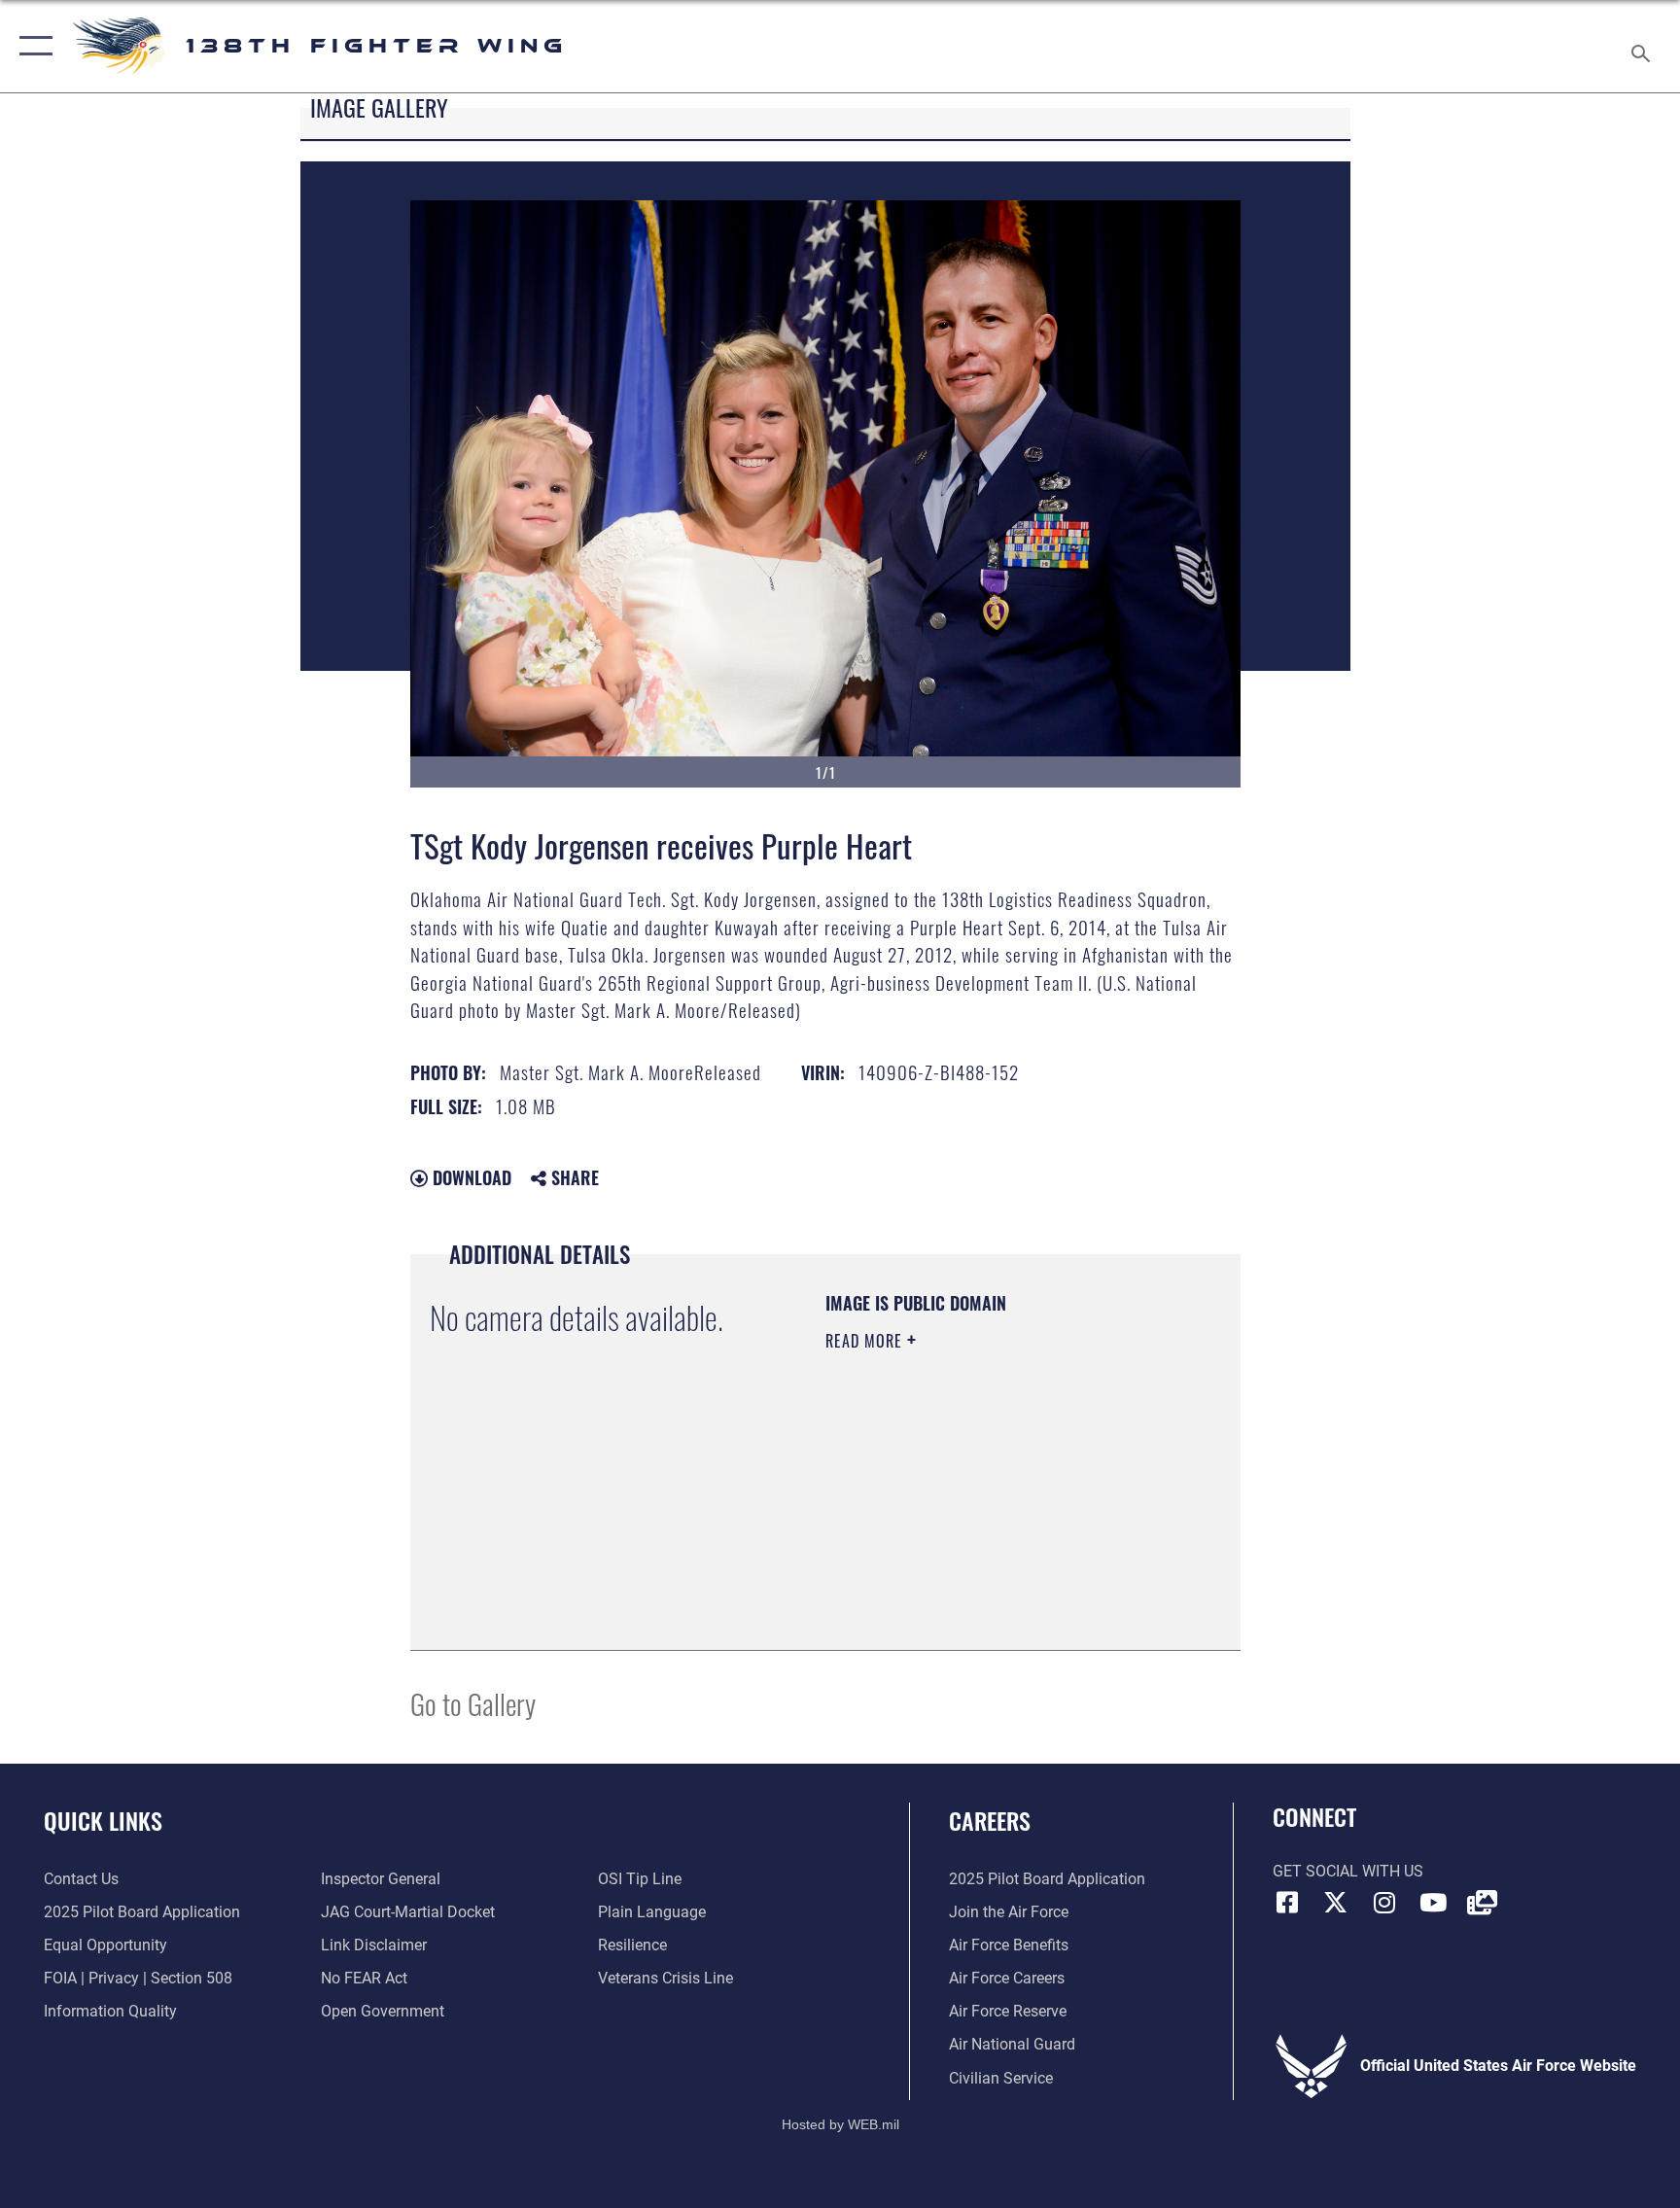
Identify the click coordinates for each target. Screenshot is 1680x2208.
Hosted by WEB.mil (840, 2124)
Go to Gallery (473, 1703)
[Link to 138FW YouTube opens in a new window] (1433, 1903)
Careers (990, 1820)
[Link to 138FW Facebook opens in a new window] (1287, 1903)
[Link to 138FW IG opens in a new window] (1384, 1903)
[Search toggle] (1643, 46)
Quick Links (103, 1820)
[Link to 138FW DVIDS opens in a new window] (1482, 1903)
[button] (32, 46)
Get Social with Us (1348, 1871)
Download (470, 1177)
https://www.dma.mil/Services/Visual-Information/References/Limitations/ (944, 1532)
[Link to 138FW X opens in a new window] (1336, 1903)
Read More (866, 1341)
